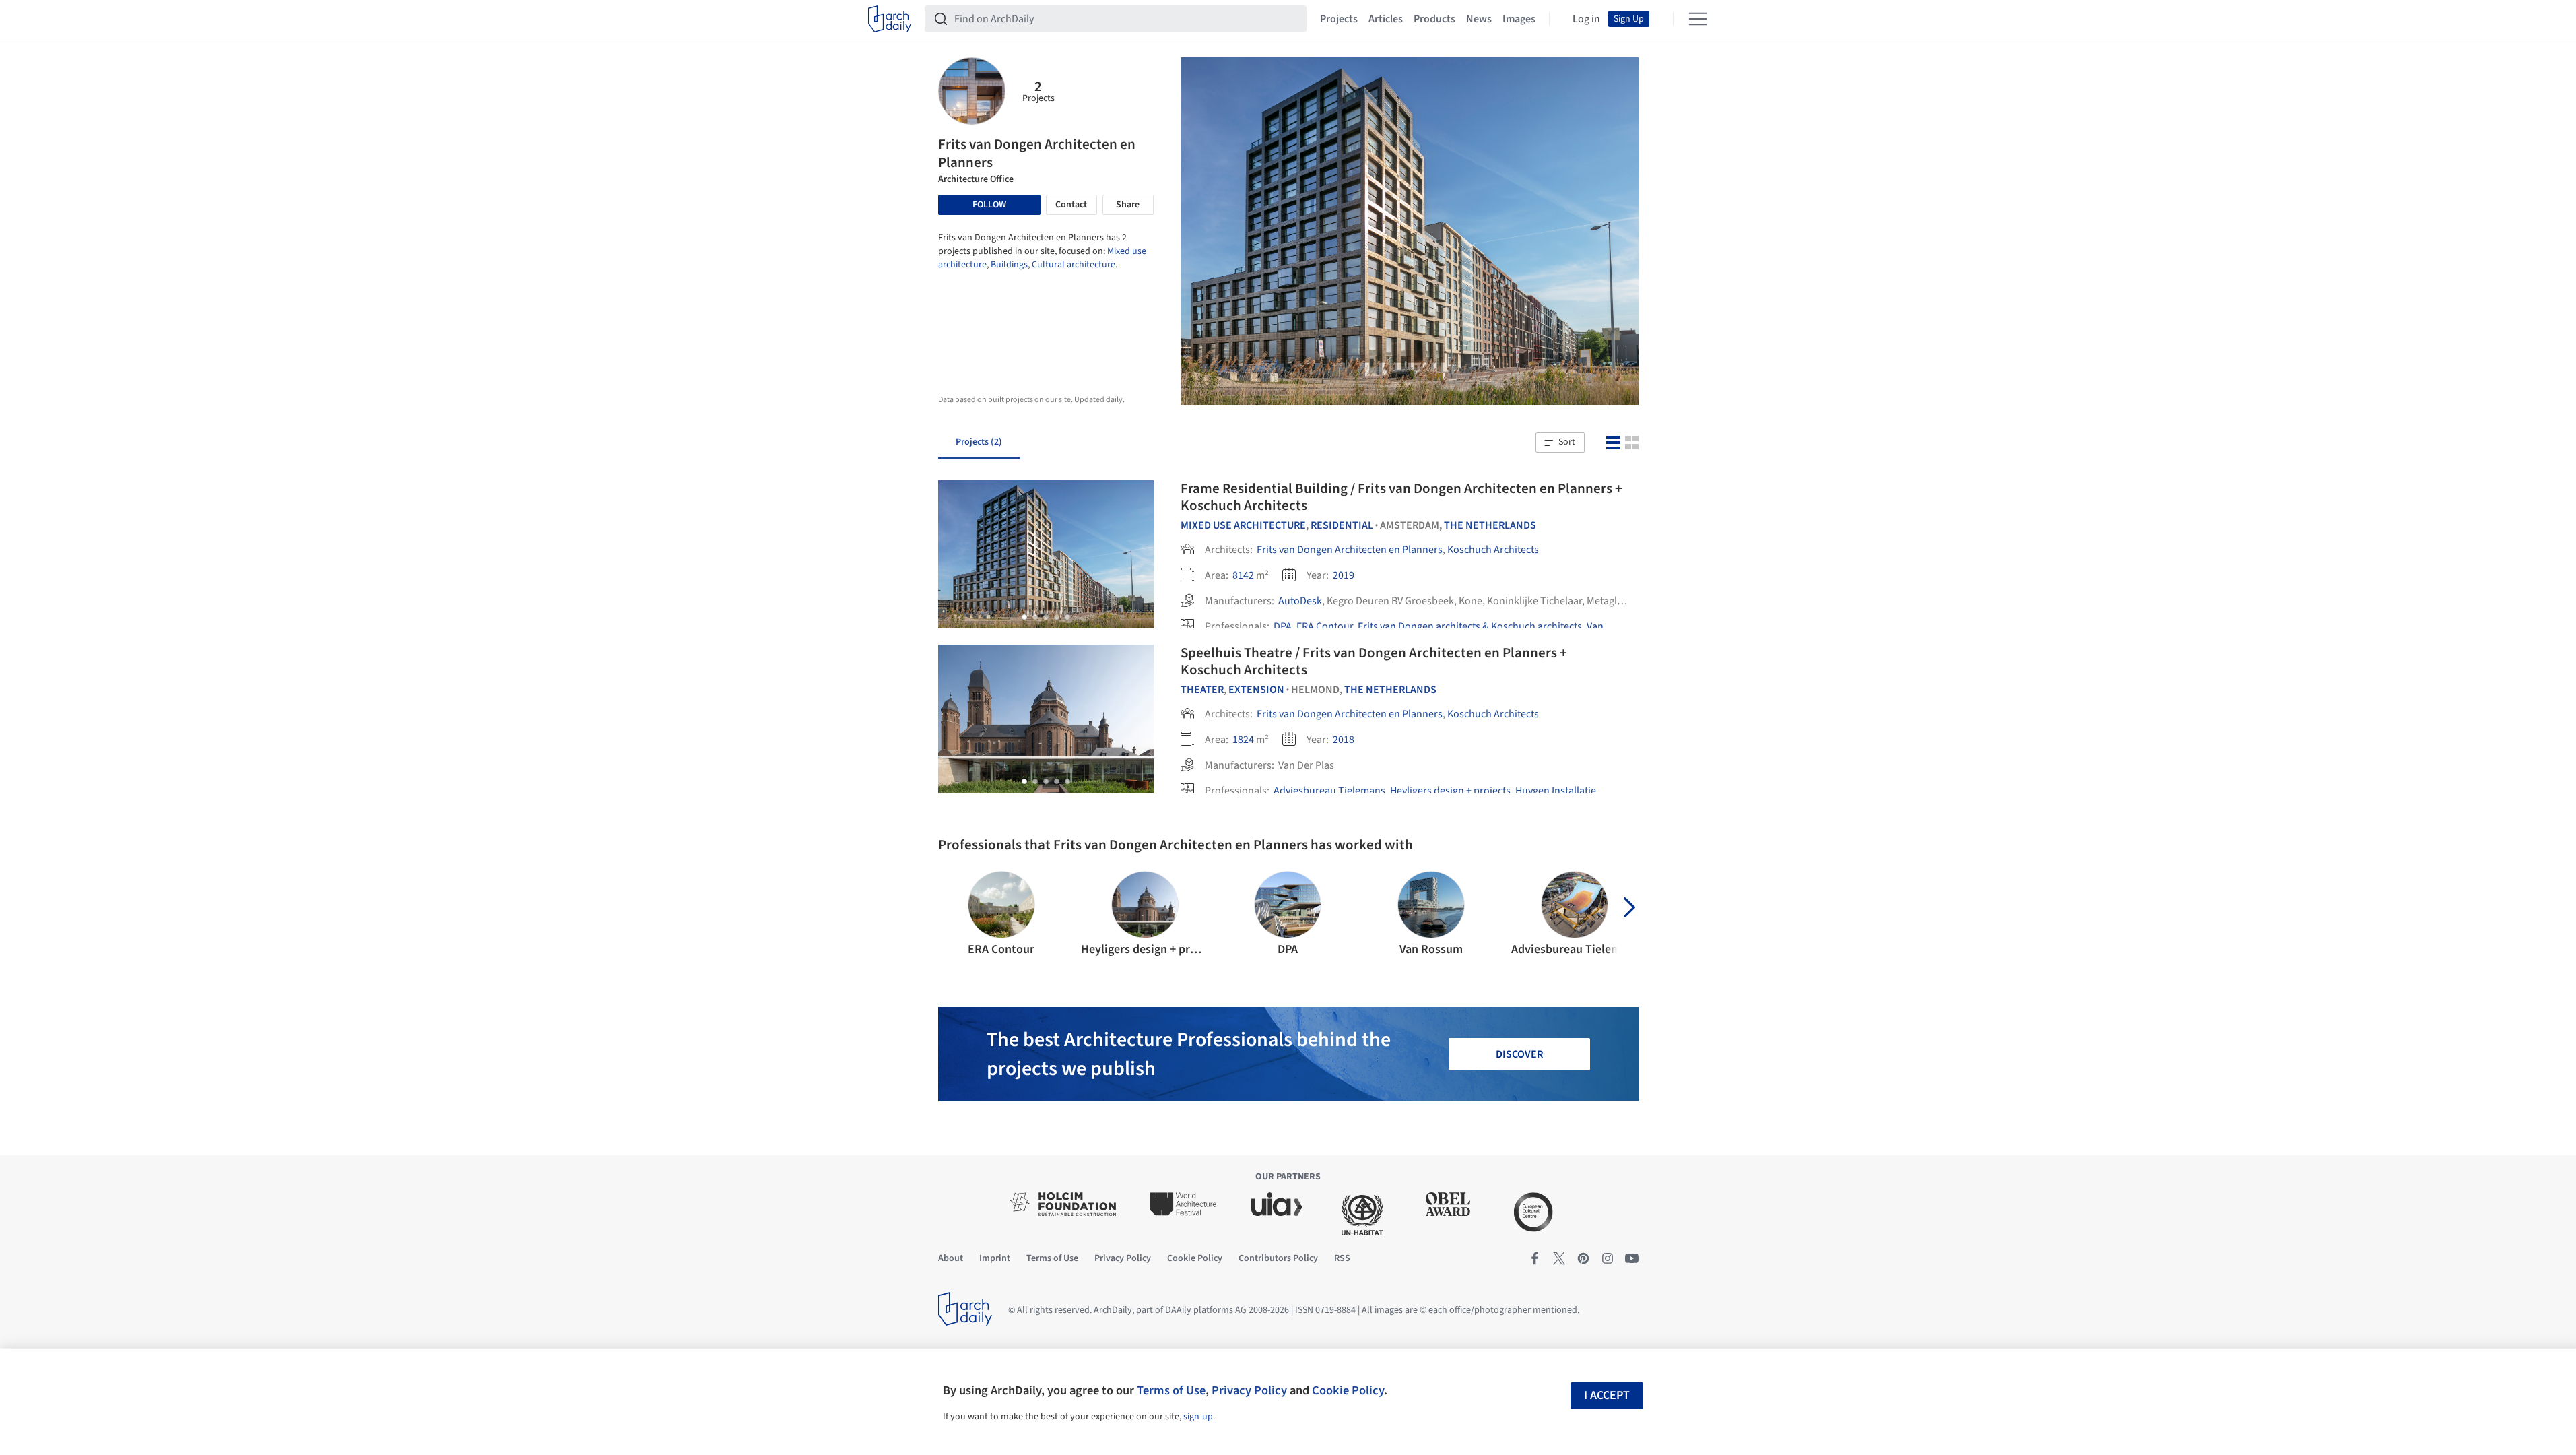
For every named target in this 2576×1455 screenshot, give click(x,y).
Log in (1586, 19)
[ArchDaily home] (890, 19)
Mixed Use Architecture (1243, 525)
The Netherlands (1490, 525)
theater (1202, 690)
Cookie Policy (1348, 1390)
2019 (1344, 575)
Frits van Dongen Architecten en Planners (1350, 550)
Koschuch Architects (1493, 550)
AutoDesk (1300, 601)
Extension (1256, 690)
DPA (1283, 626)
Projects (1339, 19)
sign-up (1198, 1417)
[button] (1560, 443)
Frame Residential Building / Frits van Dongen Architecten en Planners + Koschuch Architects (1401, 497)
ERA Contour (1325, 626)
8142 (1243, 575)
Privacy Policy (1249, 1390)
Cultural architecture (1074, 265)
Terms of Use (1171, 1390)
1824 (1243, 740)
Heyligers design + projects (1450, 791)
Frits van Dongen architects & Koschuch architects (1470, 626)
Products (1434, 19)
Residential (1342, 525)
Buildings (1009, 265)
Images (1519, 19)
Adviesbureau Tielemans (1329, 791)
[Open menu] (1698, 19)
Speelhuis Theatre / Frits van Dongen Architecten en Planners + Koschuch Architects (1374, 661)
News (1479, 19)
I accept (1607, 1395)
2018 (1344, 740)
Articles (1386, 19)
